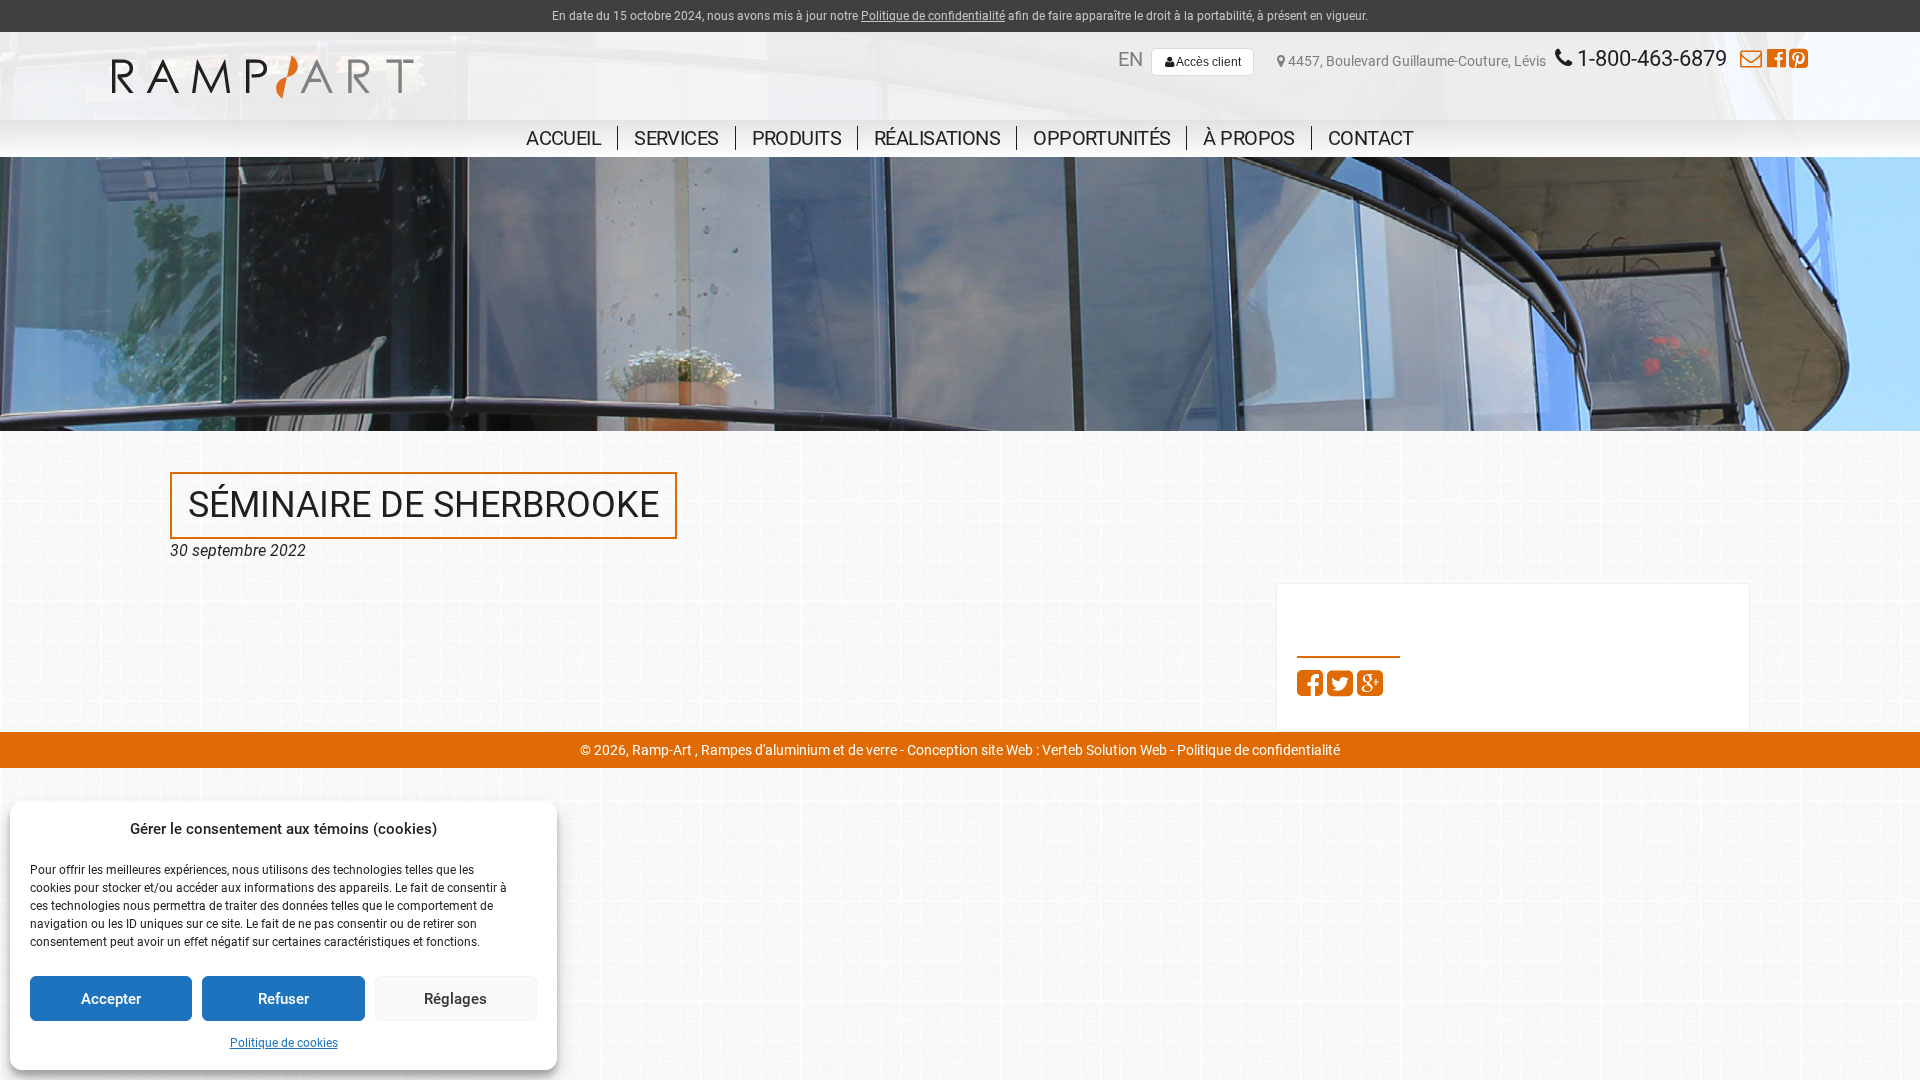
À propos (1248, 138)
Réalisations (937, 138)
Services (676, 138)
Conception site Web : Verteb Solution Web (1037, 750)
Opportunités (1101, 138)
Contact (1371, 138)
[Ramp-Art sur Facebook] (1776, 58)
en (1130, 59)
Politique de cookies (284, 1043)
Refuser (283, 999)
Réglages (455, 999)
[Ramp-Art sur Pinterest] (1798, 58)
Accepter (111, 999)
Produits (796, 138)
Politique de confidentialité (933, 16)
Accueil (563, 138)
